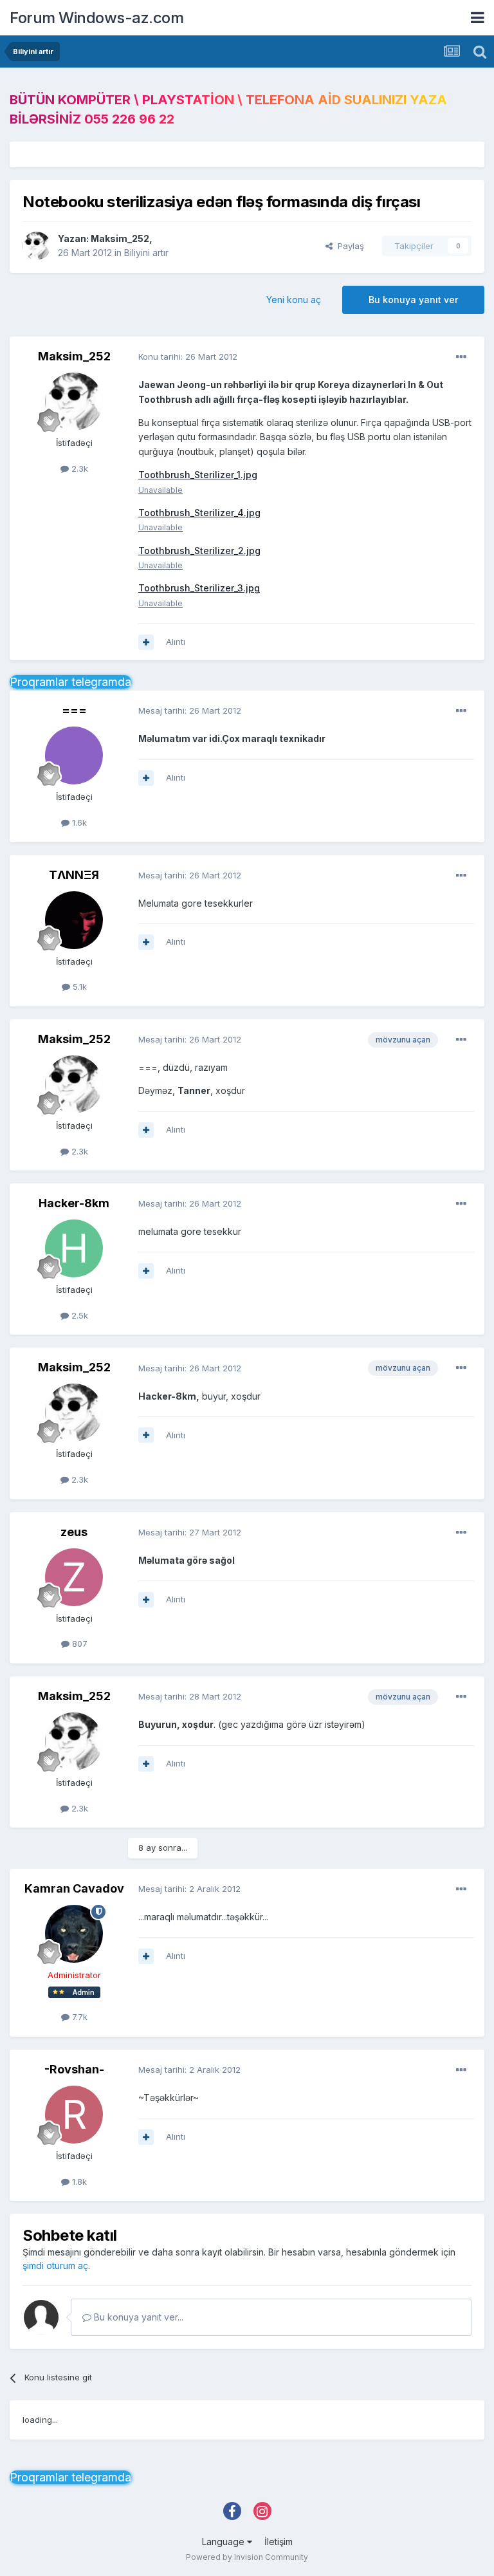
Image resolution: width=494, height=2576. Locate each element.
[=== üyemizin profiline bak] (74, 755)
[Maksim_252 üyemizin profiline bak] (37, 246)
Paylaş (348, 246)
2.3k (78, 468)
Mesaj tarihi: (190, 710)
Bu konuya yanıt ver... (137, 2317)
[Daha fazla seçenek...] (461, 357)
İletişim (279, 2542)
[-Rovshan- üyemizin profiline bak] (74, 2115)
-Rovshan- (74, 2069)
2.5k (78, 1315)
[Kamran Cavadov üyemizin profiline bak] (74, 1934)
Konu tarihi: (188, 357)
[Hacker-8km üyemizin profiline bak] (74, 1248)
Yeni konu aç (294, 300)
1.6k (78, 822)
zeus (74, 1532)
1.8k (78, 2182)
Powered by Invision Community (247, 2557)
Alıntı (176, 642)
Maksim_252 (120, 238)
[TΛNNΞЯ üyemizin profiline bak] (74, 920)
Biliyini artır (146, 253)
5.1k (78, 987)
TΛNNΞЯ (74, 875)
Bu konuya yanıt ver (413, 300)
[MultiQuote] (146, 642)
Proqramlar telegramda (70, 682)
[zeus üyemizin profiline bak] (74, 1577)
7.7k (78, 2017)
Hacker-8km (74, 1203)
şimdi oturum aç (55, 2266)
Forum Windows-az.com (96, 18)
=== (74, 710)
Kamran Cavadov (74, 1888)
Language (224, 2542)
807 (78, 1644)
